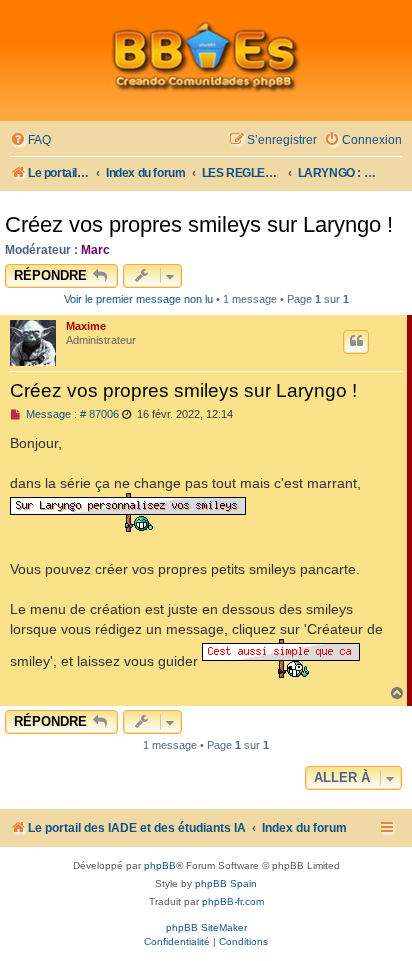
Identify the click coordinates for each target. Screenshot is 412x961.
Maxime (86, 326)
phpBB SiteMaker (206, 927)
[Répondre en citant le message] (356, 342)
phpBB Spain (226, 883)
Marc (95, 250)
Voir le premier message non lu (138, 299)
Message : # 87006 (71, 414)
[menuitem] (30, 140)
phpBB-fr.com (233, 901)
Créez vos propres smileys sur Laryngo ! (199, 224)
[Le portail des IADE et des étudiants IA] (206, 56)
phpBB (160, 865)
